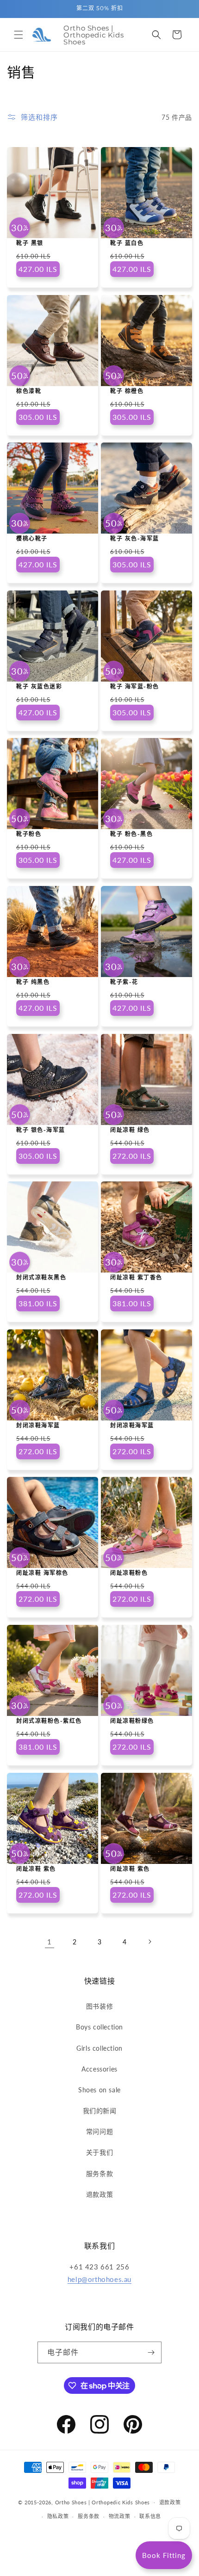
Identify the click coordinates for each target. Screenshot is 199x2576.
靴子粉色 (29, 834)
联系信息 (150, 2516)
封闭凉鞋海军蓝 (38, 1425)
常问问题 (99, 2131)
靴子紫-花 (124, 982)
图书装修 (99, 2006)
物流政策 (120, 2516)
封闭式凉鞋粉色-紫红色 (49, 1721)
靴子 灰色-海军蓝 (135, 538)
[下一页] (149, 1942)
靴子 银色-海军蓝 (41, 1130)
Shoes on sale (99, 2090)
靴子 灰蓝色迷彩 (39, 686)
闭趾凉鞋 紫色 (36, 1869)
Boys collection (99, 2027)
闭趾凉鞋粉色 (129, 1573)
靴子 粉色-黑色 (131, 834)
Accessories (99, 2069)
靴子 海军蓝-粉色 (135, 686)
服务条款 (99, 2173)
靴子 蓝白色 (127, 243)
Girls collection (99, 2048)
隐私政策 (58, 2516)
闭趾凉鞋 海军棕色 (42, 1573)
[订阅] (151, 2352)
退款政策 (99, 2194)
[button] (19, 35)
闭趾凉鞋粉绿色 (132, 1721)
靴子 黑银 (30, 243)
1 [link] (50, 1942)
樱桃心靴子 (32, 538)
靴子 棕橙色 (127, 391)
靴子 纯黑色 (33, 982)
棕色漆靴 (29, 391)
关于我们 (99, 2152)
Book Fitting (164, 2555)
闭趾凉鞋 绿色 (130, 1130)
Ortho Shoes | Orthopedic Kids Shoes (103, 2502)
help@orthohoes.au (99, 2279)
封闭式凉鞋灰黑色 (41, 1277)
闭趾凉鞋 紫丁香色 (136, 1277)
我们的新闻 (100, 2111)
